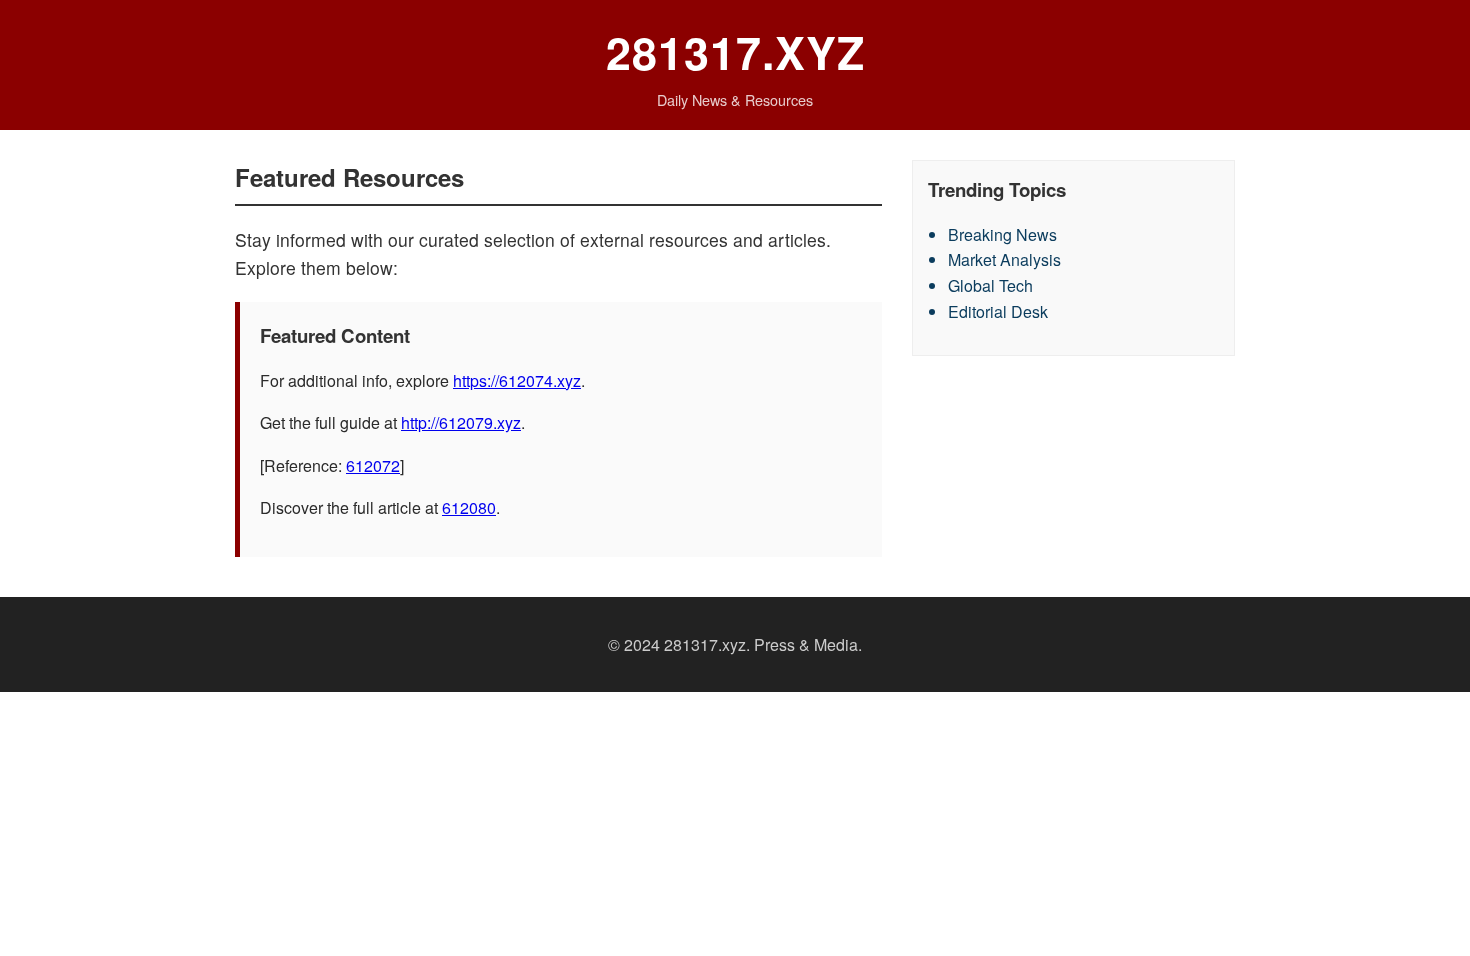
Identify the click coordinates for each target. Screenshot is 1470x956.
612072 (373, 465)
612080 (469, 507)
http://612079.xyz (461, 422)
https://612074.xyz (517, 380)
